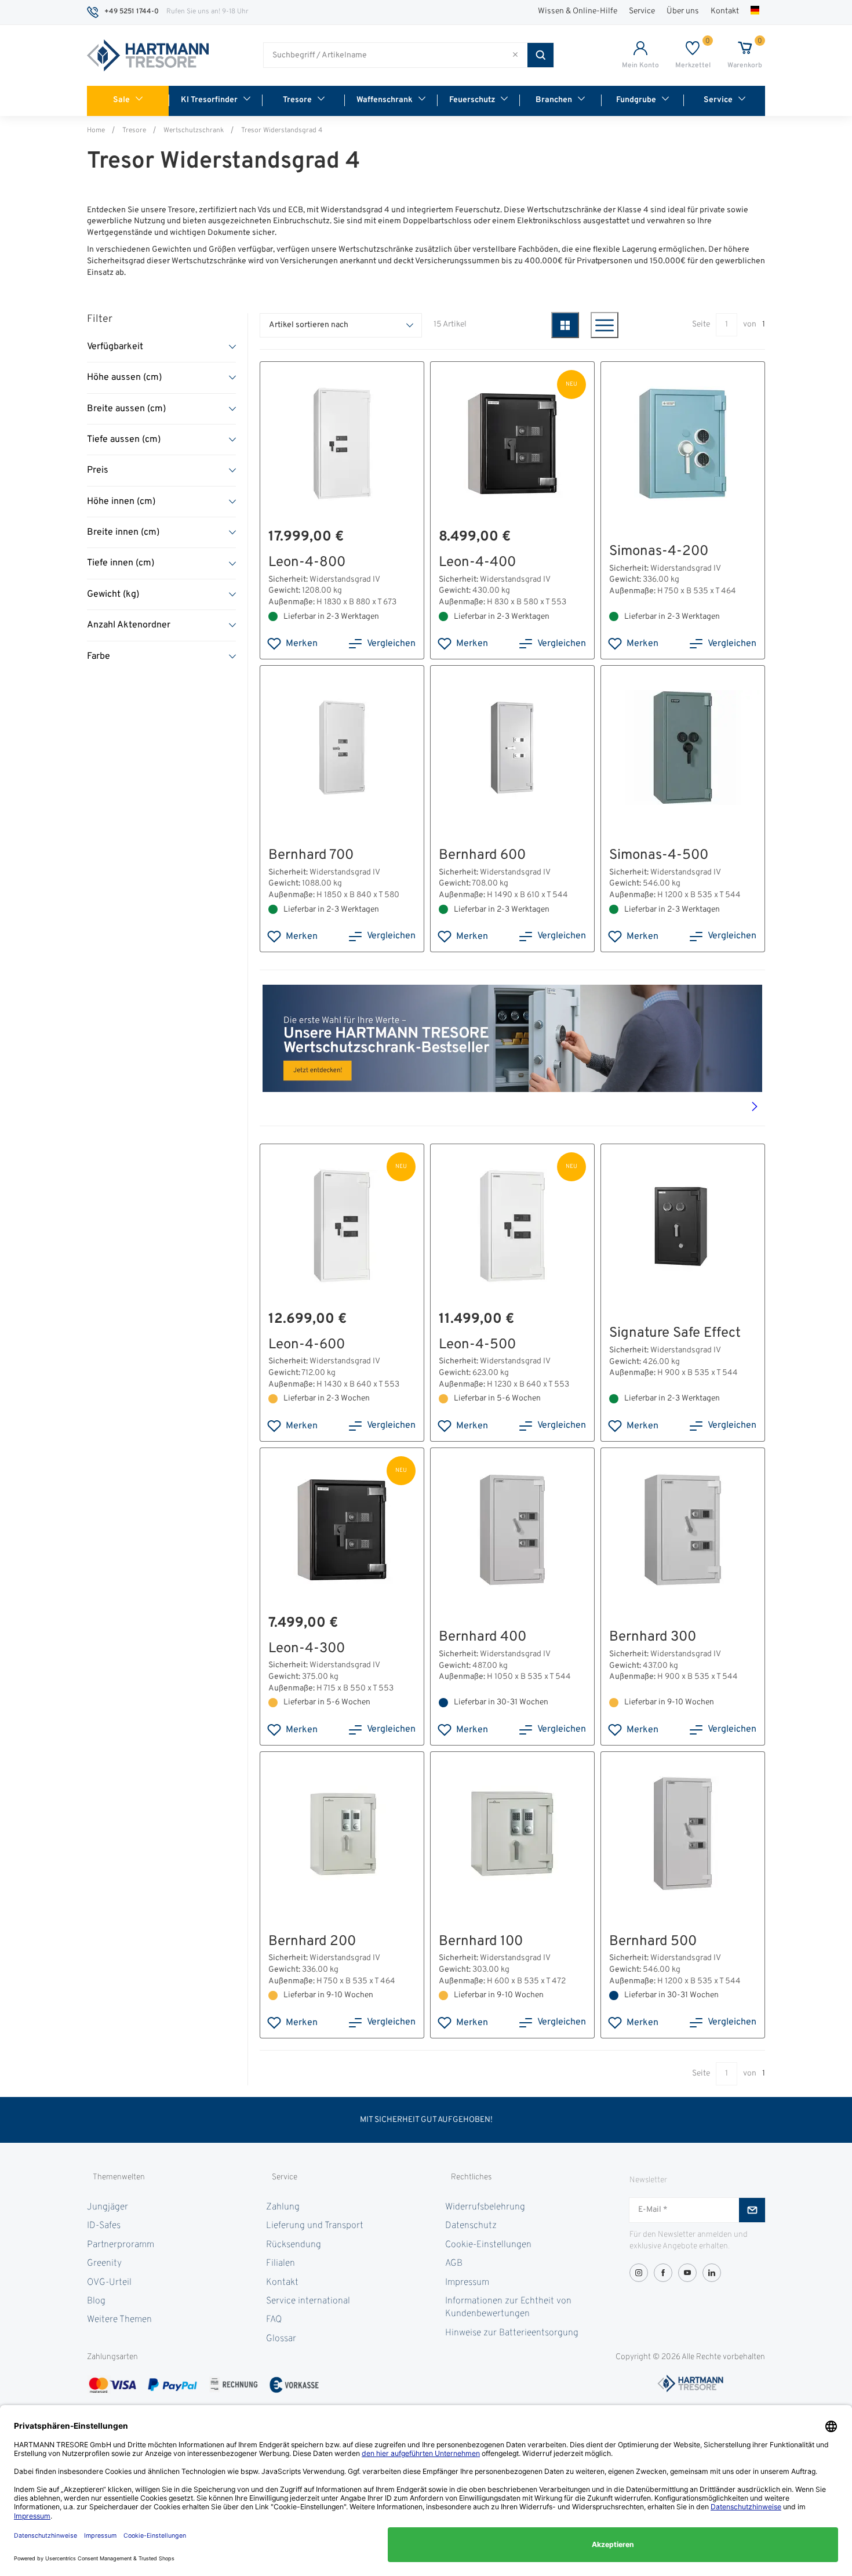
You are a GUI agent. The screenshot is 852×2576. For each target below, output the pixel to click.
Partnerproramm (121, 2245)
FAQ (274, 2320)
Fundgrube (636, 100)
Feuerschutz (472, 100)
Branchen (554, 100)
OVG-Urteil (109, 2283)
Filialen (281, 2263)
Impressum (467, 2283)
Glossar (281, 2339)
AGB (454, 2263)
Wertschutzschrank (194, 130)
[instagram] (639, 2273)
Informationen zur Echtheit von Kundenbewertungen (508, 2307)
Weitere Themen (119, 2320)
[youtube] (687, 2273)
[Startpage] (148, 56)
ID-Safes (104, 2226)
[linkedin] (712, 2273)
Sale (121, 100)
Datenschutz (471, 2226)
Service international (308, 2301)
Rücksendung (294, 2245)
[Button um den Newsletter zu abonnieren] (752, 2210)
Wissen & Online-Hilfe (578, 11)
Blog (96, 2301)
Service (642, 11)
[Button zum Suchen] (540, 55)
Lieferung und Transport (315, 2226)
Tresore (297, 100)
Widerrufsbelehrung (485, 2207)
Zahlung (283, 2207)
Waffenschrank (385, 100)
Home (96, 130)
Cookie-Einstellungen (488, 2245)
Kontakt (725, 11)
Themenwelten (119, 2177)
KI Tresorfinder (209, 100)
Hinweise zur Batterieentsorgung (512, 2333)
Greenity (104, 2263)
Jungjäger (108, 2207)
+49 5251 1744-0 (132, 12)
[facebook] (663, 2273)
